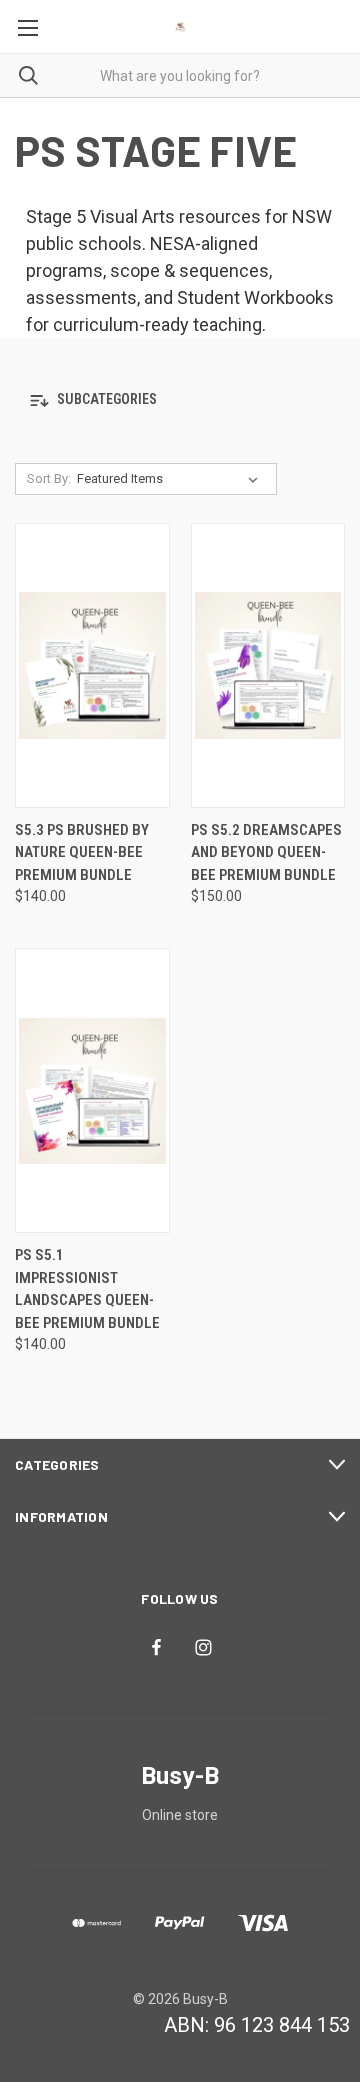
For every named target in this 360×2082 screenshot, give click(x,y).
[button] (180, 400)
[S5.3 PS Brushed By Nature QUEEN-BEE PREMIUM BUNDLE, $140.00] (92, 665)
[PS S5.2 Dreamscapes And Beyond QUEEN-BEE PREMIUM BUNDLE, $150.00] (268, 665)
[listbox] (171, 479)
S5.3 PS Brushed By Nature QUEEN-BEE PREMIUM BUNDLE (82, 852)
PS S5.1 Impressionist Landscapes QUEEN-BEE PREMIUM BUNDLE (87, 1289)
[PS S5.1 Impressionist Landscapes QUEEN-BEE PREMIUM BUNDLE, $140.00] (92, 1090)
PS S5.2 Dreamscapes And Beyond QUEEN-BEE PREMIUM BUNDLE (266, 852)
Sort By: (49, 478)
